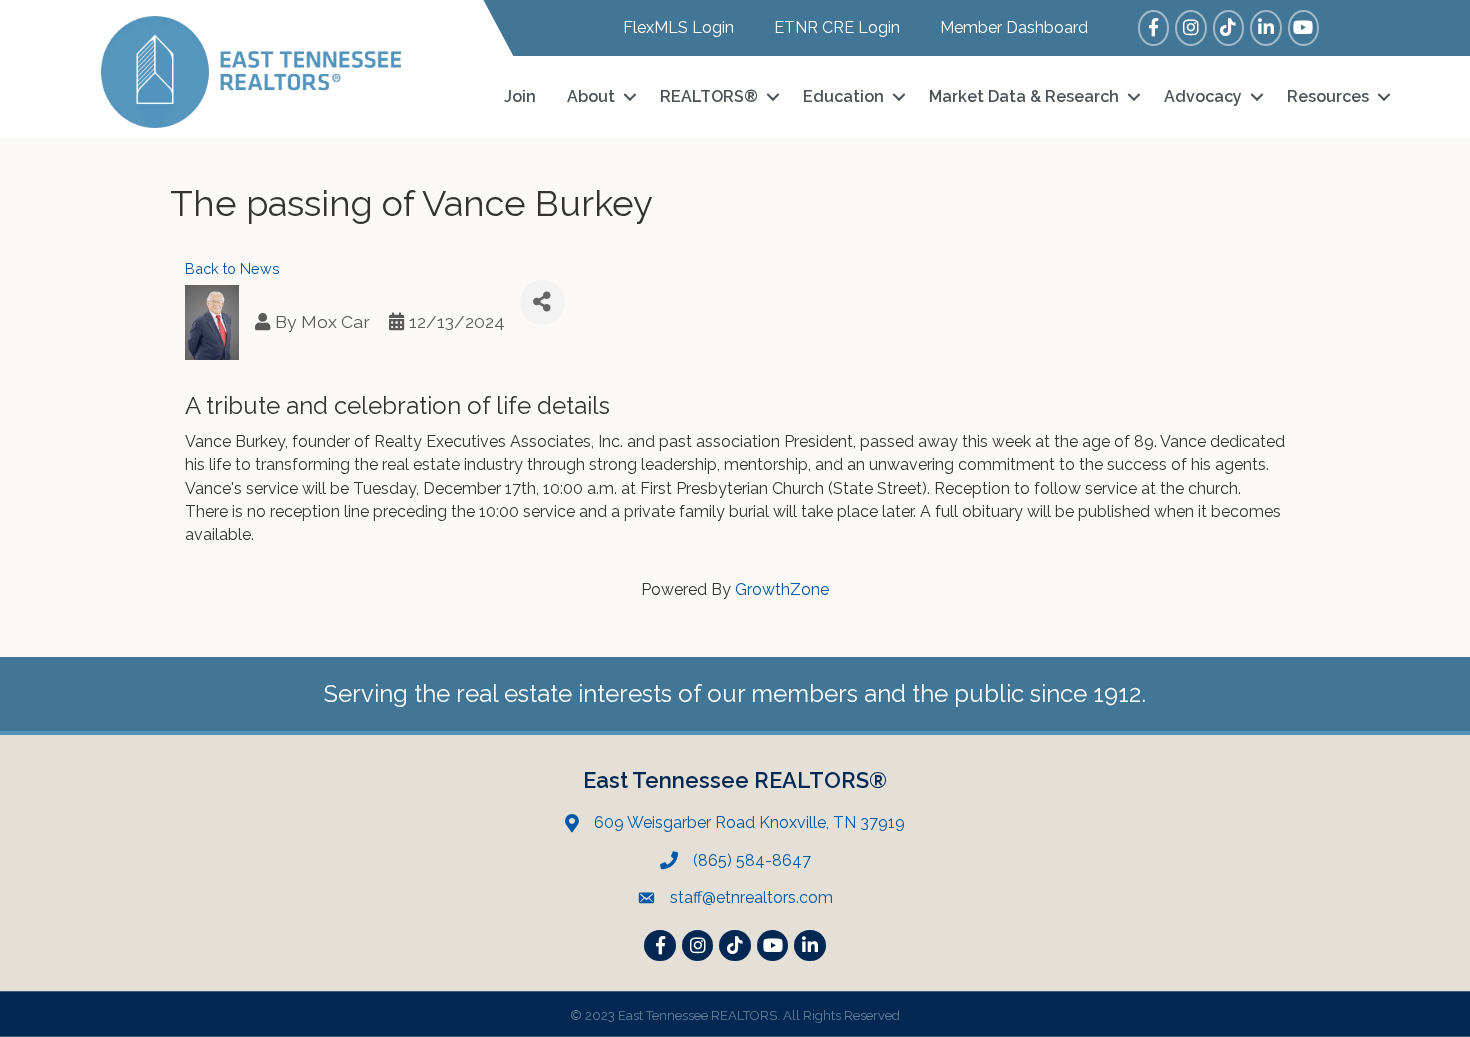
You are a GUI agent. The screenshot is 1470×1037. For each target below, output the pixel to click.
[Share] (542, 302)
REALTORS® (709, 96)
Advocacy (1203, 96)
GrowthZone (782, 589)
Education (843, 96)
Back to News (232, 268)
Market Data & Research (1024, 96)
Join (520, 96)
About (591, 96)
